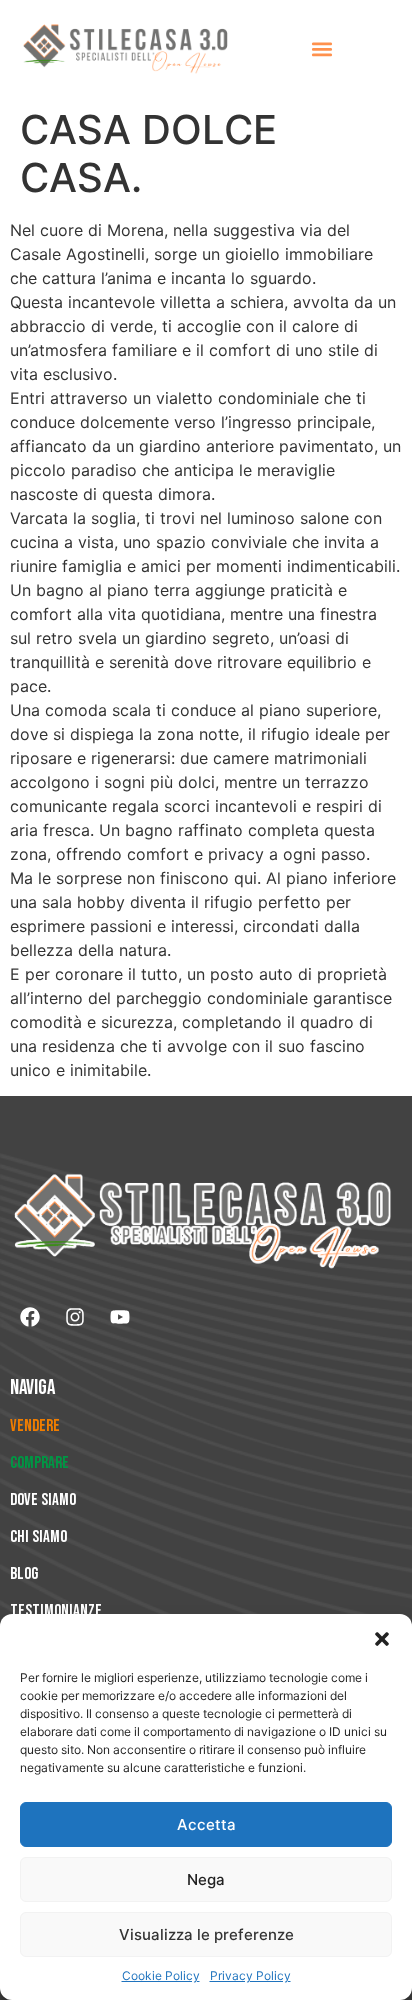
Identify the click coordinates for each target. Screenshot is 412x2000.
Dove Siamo (43, 1500)
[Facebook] (30, 1317)
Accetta (206, 1824)
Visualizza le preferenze (206, 1934)
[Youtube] (120, 1317)
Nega (206, 1879)
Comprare (39, 1463)
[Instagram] (75, 1317)
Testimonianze (56, 1611)
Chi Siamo (38, 1537)
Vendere (35, 1426)
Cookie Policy (161, 1975)
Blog (24, 1574)
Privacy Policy (250, 1975)
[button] (382, 1639)
